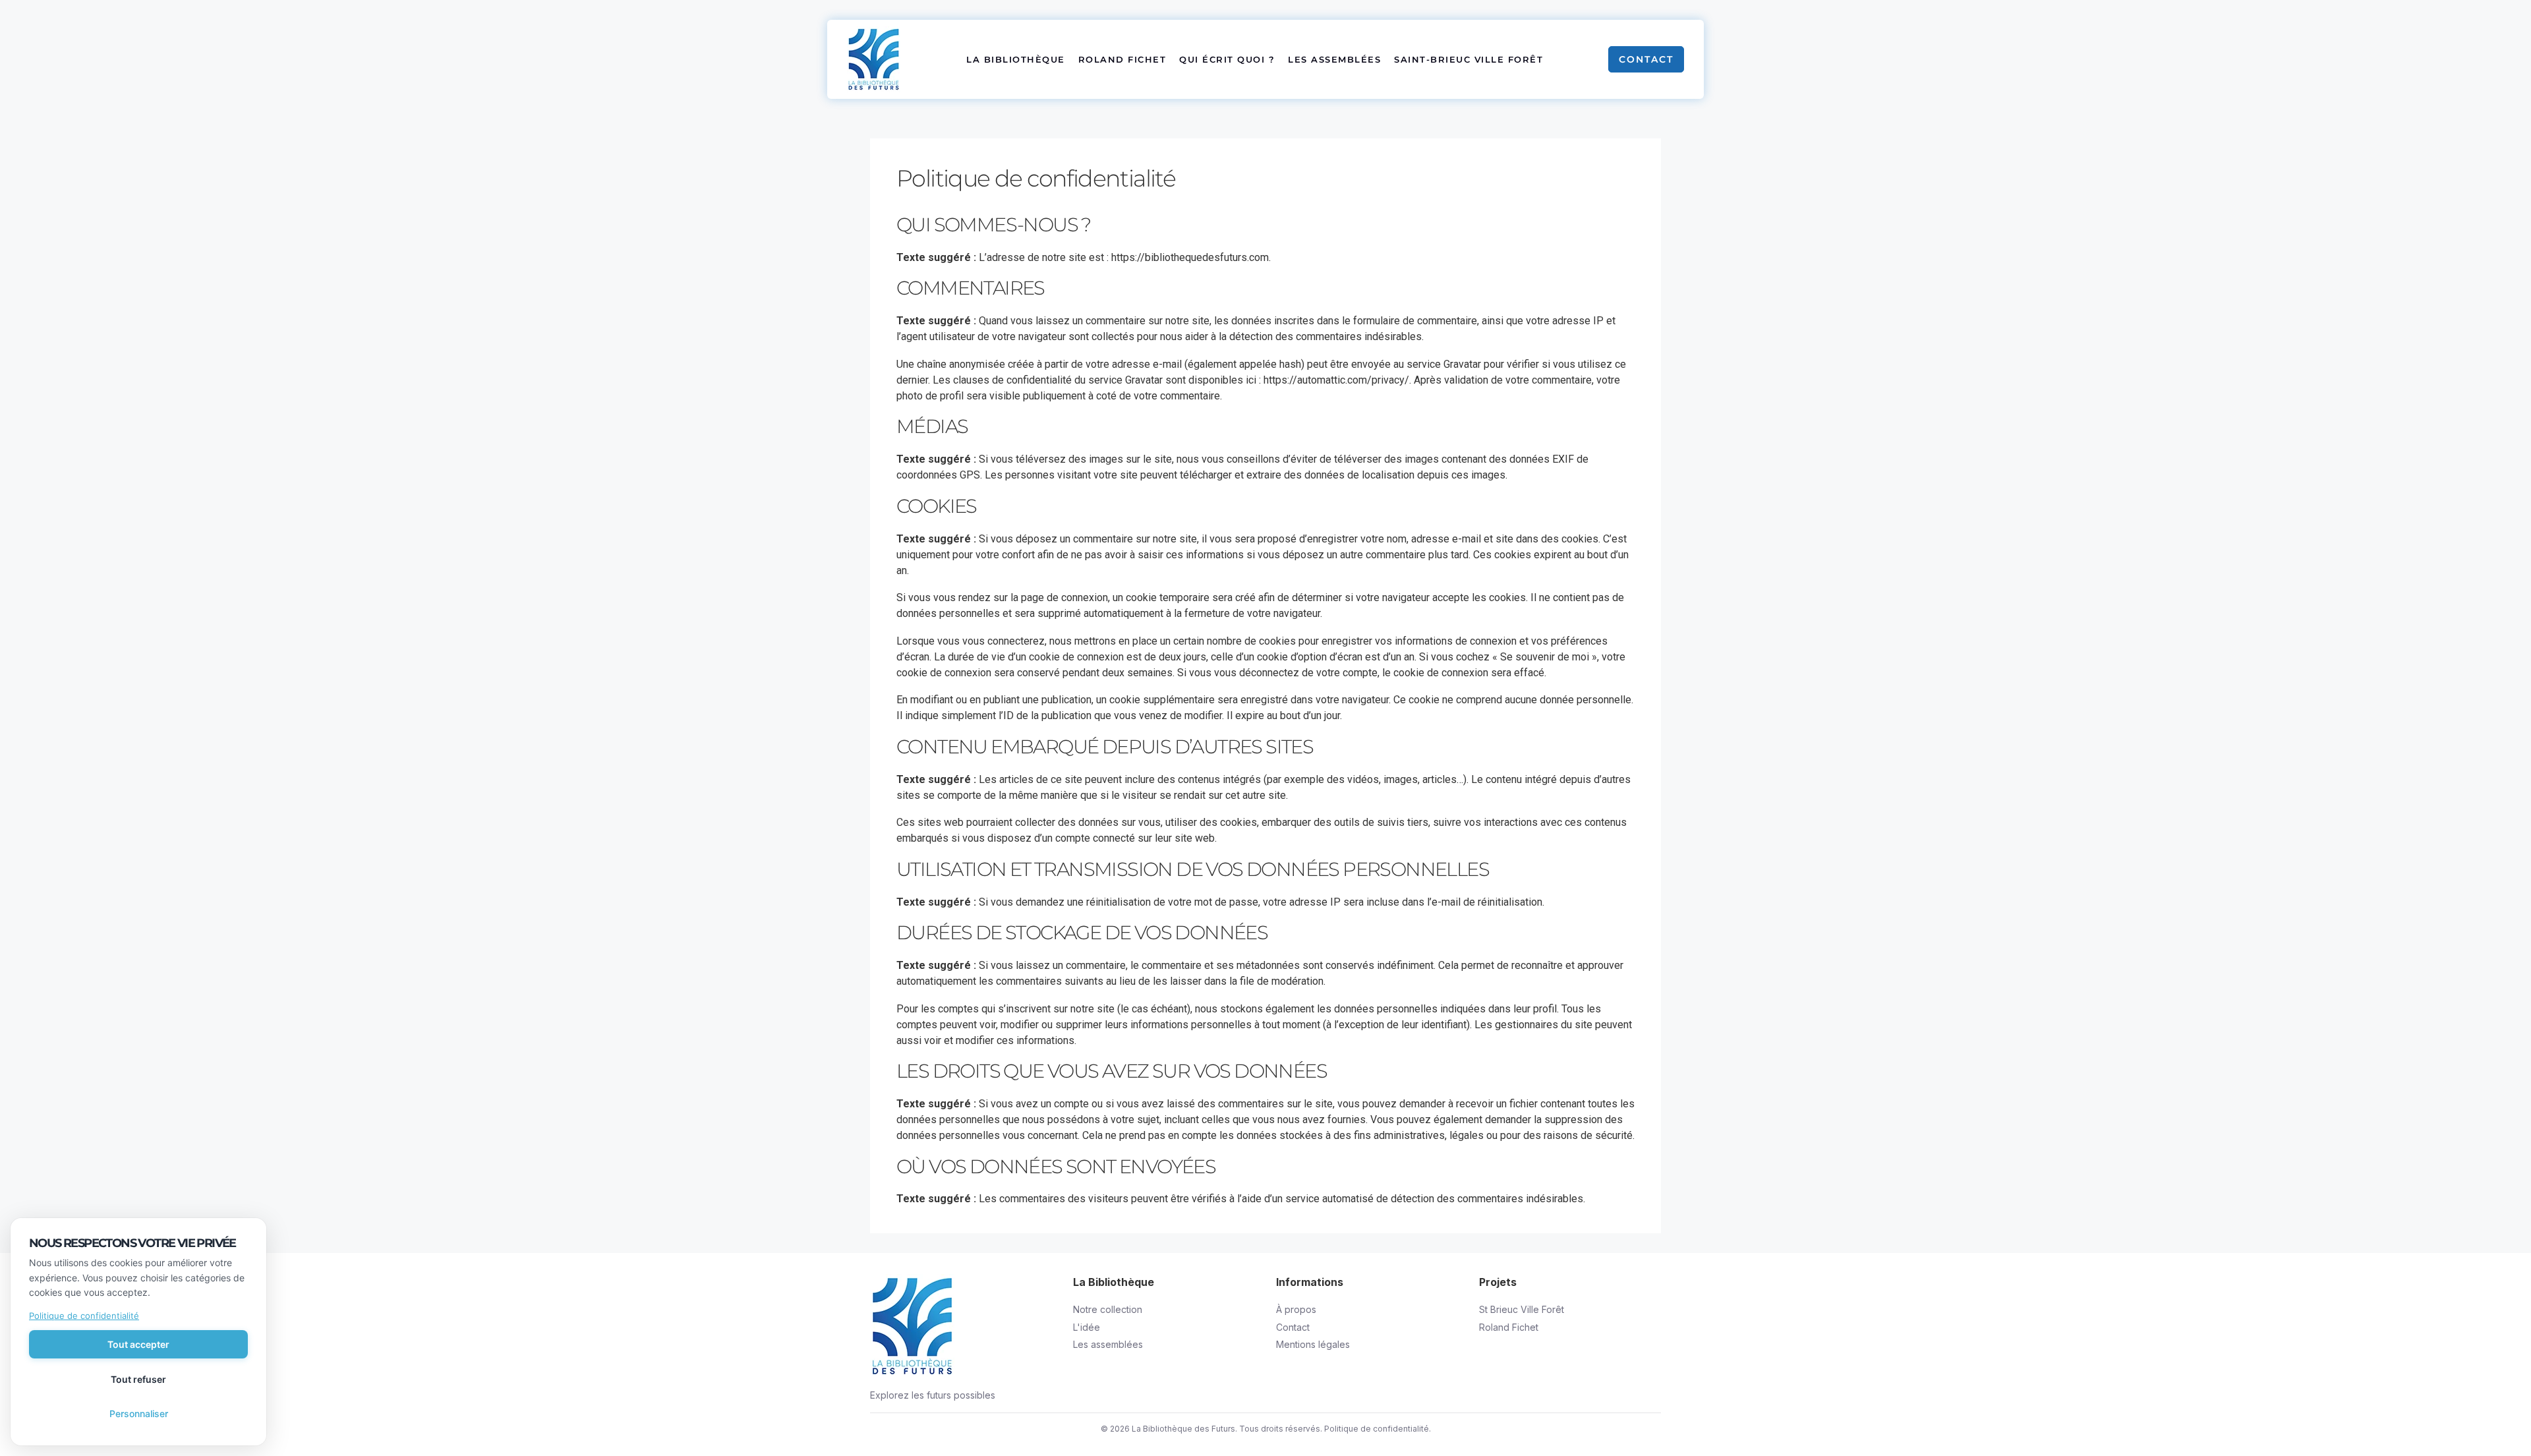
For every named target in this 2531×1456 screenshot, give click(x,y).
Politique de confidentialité (1377, 1429)
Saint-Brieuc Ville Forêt (1469, 59)
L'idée (1087, 1327)
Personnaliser (139, 1413)
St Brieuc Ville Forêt (1522, 1309)
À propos (1296, 1309)
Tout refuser (138, 1379)
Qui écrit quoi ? (1227, 59)
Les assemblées (1334, 59)
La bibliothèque (1016, 59)
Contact (1646, 59)
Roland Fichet (1122, 59)
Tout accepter (138, 1344)
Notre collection (1108, 1309)
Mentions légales (1313, 1344)
